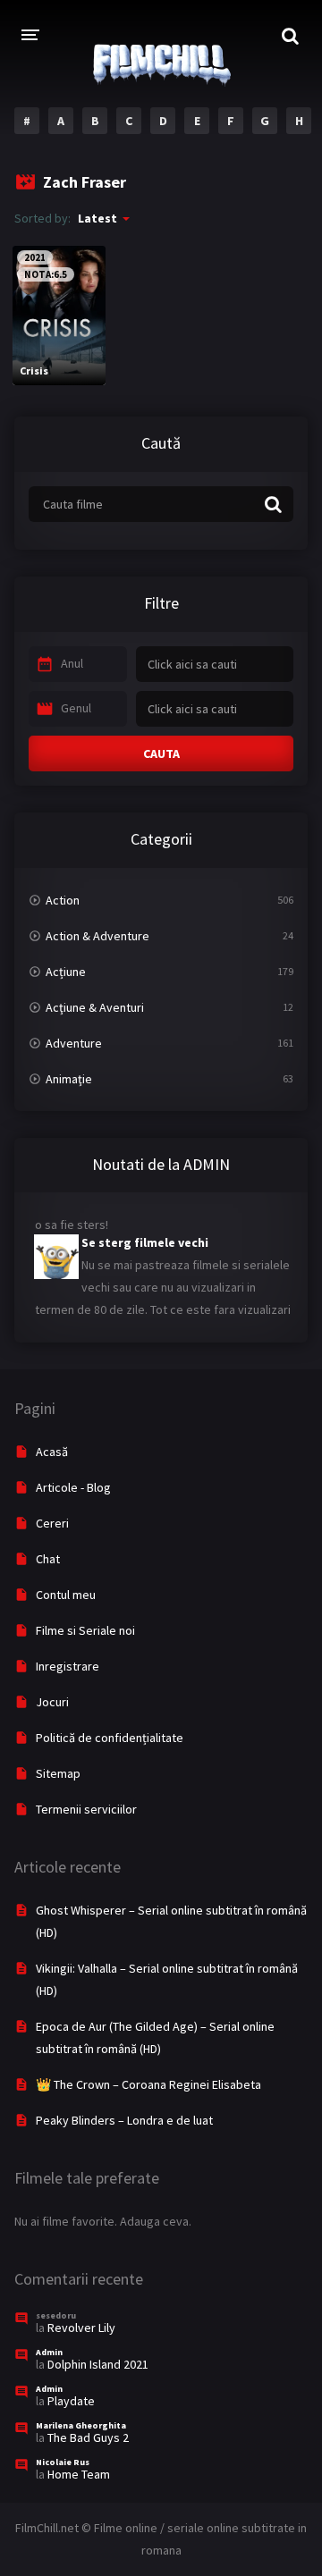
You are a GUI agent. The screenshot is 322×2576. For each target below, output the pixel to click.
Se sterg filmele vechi (145, 1236)
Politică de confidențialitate (110, 1738)
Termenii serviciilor (86, 1809)
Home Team (79, 2474)
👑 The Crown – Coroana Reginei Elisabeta (148, 2084)
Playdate (71, 2401)
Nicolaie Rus (63, 2462)
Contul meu (66, 1595)
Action (63, 900)
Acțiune (66, 972)
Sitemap (58, 1773)
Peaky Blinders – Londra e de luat (124, 2120)
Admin (49, 2352)
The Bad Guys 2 (88, 2437)
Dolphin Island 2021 (98, 2364)
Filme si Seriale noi (85, 1630)
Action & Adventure (97, 936)
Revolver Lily (81, 2328)
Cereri (52, 1523)
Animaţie (69, 1079)
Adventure (74, 1043)
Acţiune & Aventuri (95, 1007)
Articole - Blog (73, 1487)
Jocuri (52, 1702)
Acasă (52, 1452)
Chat (48, 1559)
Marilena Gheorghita (81, 2425)
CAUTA (161, 753)
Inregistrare (68, 1666)
